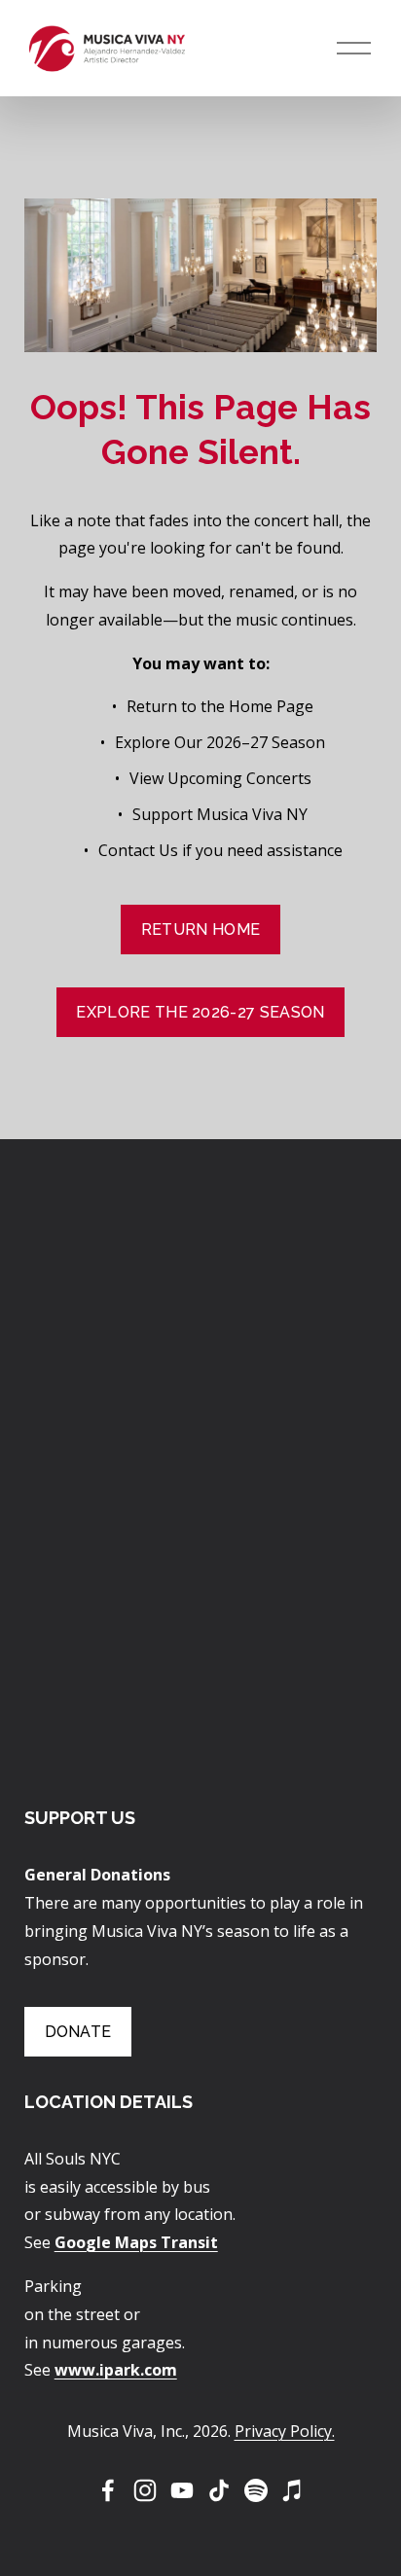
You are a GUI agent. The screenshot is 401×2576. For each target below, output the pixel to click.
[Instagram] (145, 2490)
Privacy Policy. (285, 2431)
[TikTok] (219, 2490)
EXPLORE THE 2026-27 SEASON (200, 1012)
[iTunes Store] (293, 2490)
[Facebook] (108, 2490)
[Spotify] (256, 2490)
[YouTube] (182, 2490)
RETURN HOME (201, 930)
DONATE (78, 2032)
